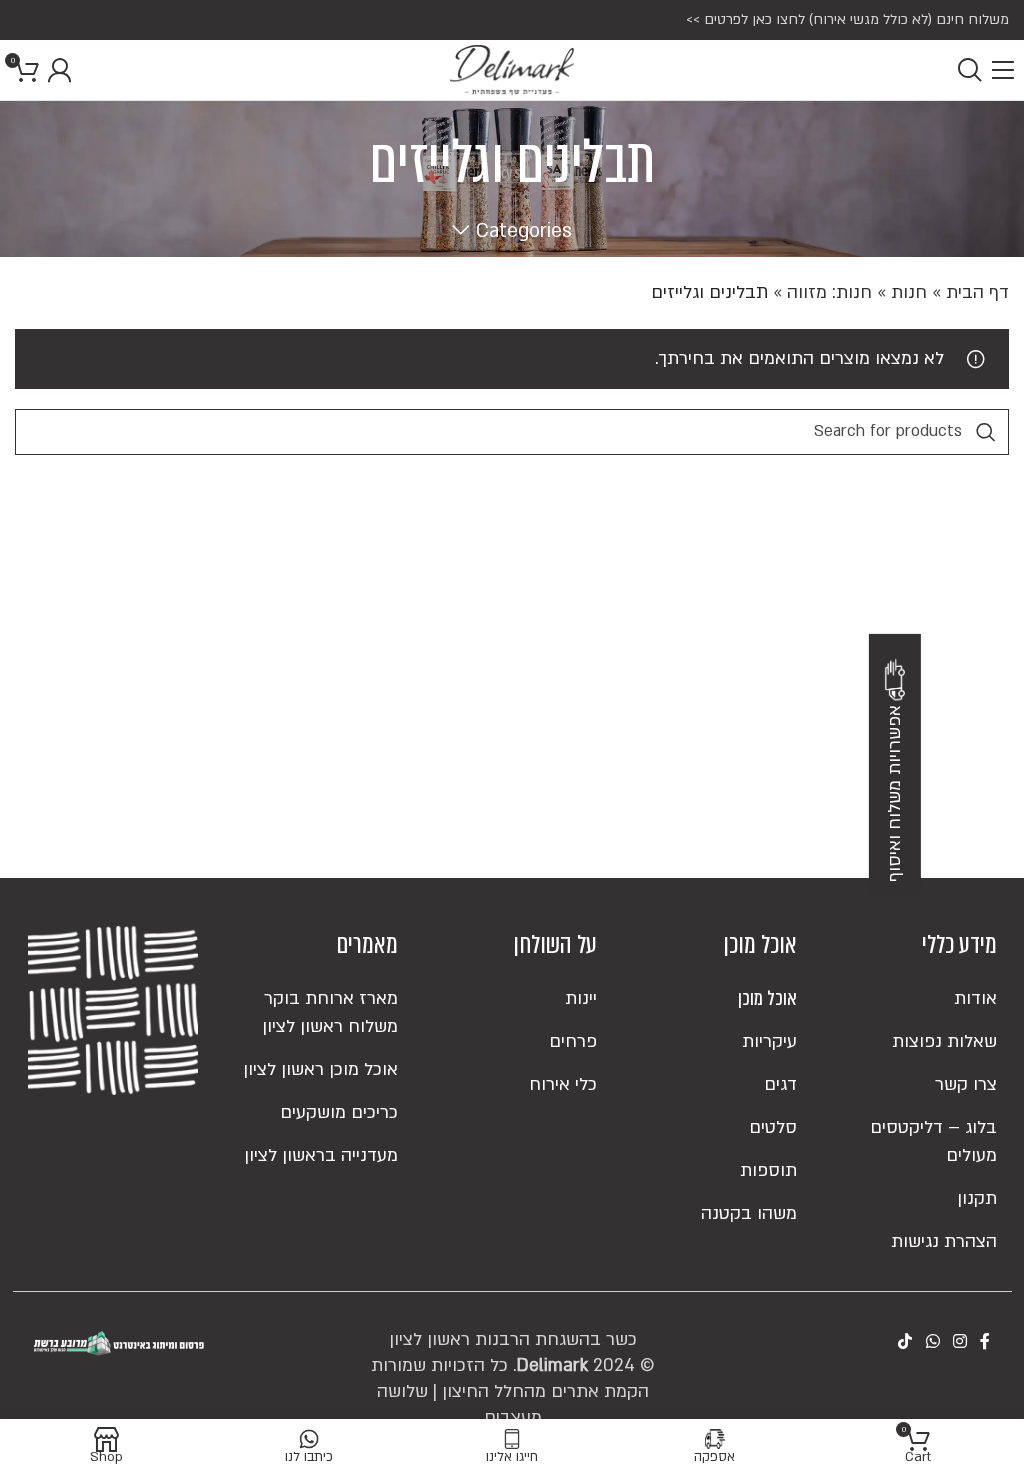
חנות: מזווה (829, 292)
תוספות (768, 1170)
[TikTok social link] (905, 1343)
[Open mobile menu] (1002, 70)
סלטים (773, 1127)
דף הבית (977, 292)
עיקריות (769, 1041)
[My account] (59, 70)
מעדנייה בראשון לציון (321, 1155)
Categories (524, 231)
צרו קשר (966, 1084)
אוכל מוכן (767, 999)
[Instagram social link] (959, 1343)
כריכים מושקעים (339, 1112)
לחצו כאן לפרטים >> (745, 19)
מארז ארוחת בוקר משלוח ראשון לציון (330, 1012)
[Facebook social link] (985, 1343)
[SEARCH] (986, 432)
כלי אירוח (563, 1084)
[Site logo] (512, 69)
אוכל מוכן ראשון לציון (320, 1069)
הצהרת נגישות (944, 1241)
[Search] (969, 70)
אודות (975, 998)
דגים (780, 1084)
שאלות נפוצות (944, 1041)
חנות (909, 292)
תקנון (977, 1198)
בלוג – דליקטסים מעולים (933, 1141)
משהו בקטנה (749, 1213)
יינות (581, 998)
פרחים (573, 1041)
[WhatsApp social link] (932, 1343)
